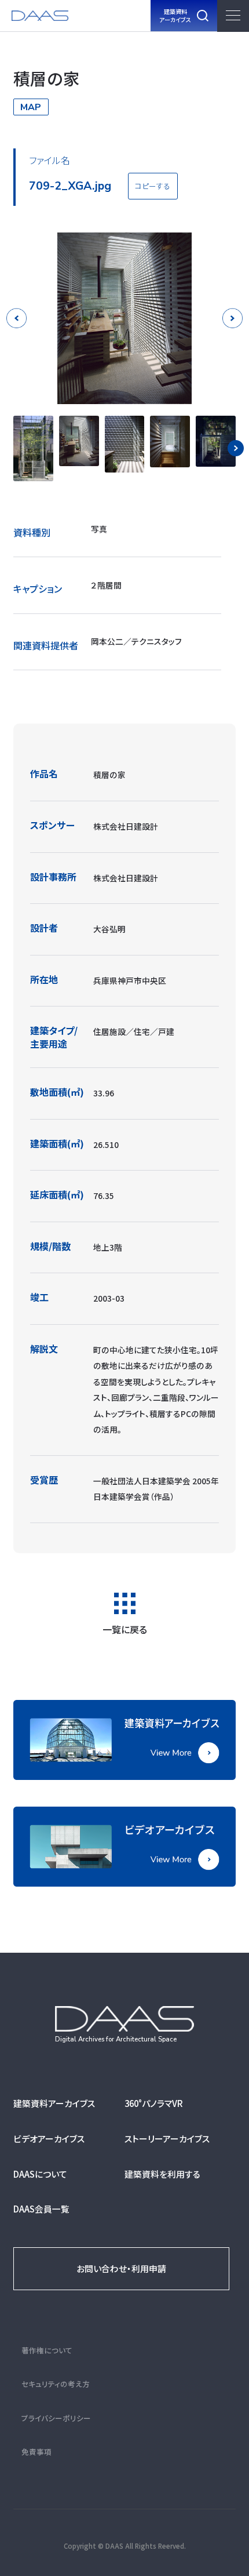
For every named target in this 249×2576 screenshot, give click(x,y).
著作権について (47, 2350)
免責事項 (36, 2452)
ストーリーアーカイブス (167, 2139)
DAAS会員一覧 (41, 2209)
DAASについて (40, 2174)
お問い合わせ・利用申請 (121, 2268)
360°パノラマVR (154, 2103)
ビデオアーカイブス (49, 2139)
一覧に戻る (125, 1628)
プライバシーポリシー (56, 2418)
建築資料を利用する (162, 2174)
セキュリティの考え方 (56, 2384)
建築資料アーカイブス (54, 2103)
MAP (31, 107)
